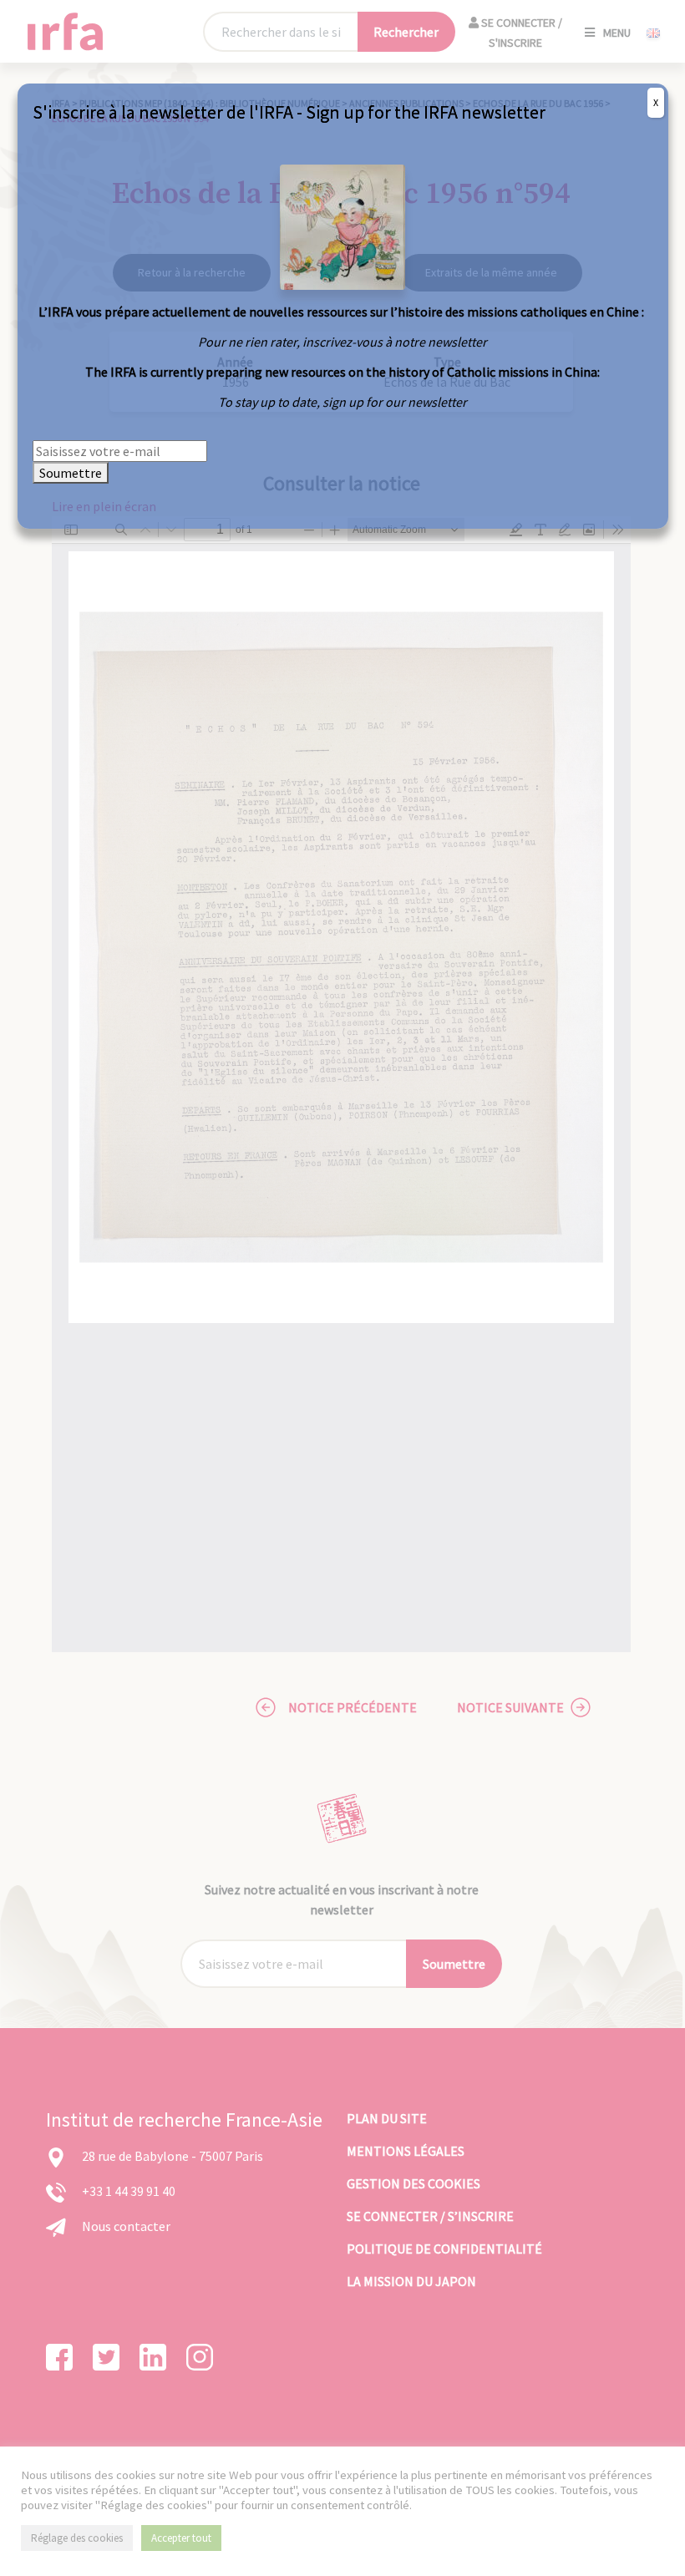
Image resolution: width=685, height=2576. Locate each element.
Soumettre (71, 473)
